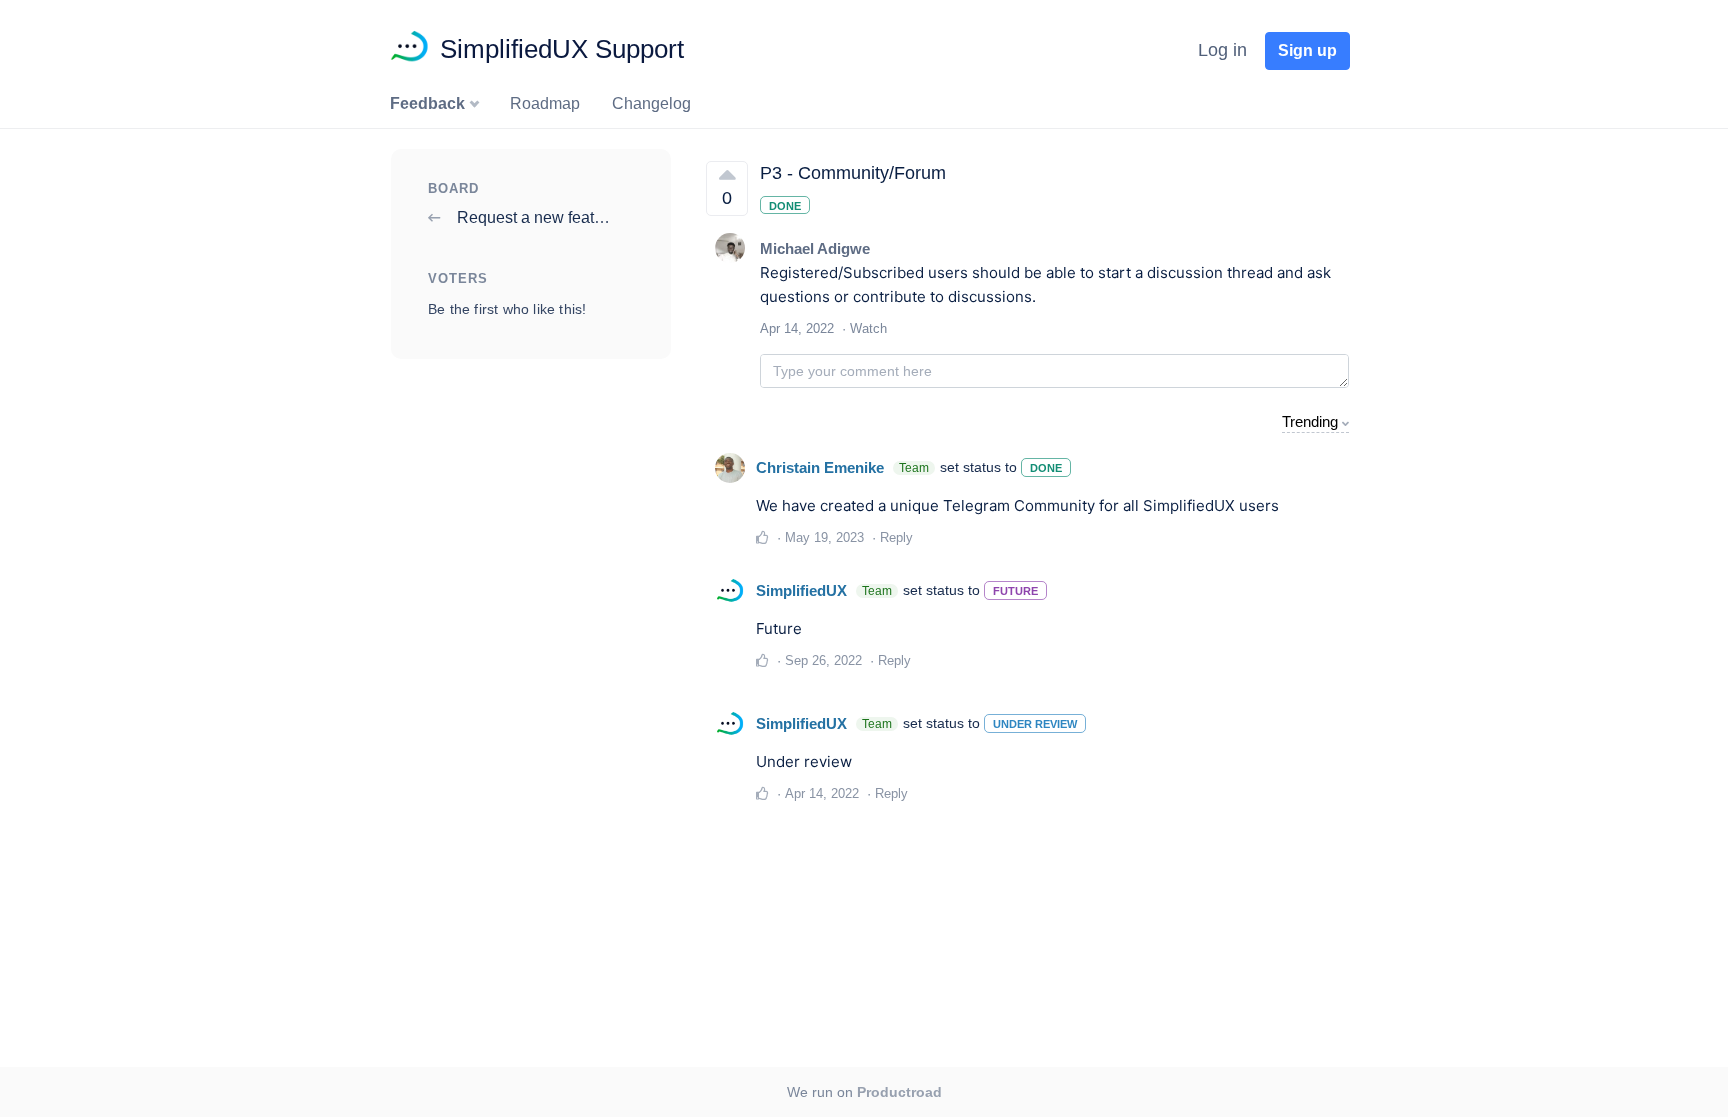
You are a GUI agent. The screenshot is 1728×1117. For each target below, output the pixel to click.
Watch (868, 328)
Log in (1222, 50)
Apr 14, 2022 (822, 793)
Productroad (899, 1092)
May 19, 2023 (824, 537)
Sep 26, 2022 (823, 660)
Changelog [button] (651, 103)
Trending (1310, 421)
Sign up (1307, 50)
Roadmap (545, 103)
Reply (896, 537)
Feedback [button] (429, 103)
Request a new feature (535, 217)
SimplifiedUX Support (562, 49)
